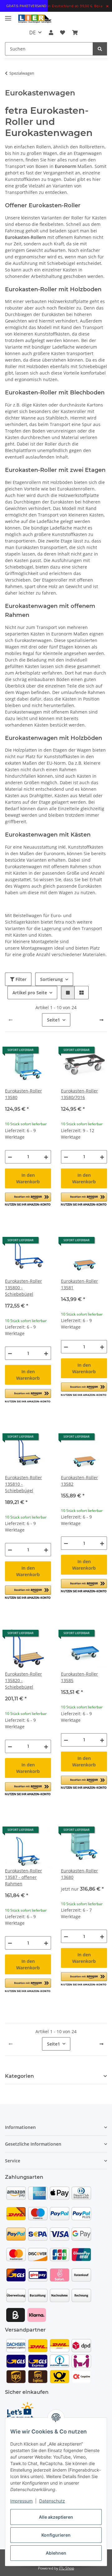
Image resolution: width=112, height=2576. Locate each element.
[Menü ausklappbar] (8, 16)
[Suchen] (100, 49)
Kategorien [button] (19, 2076)
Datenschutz (52, 2501)
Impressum (21, 2501)
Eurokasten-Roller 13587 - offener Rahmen (23, 1877)
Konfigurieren (56, 2535)
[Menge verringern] (10, 1157)
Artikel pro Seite (30, 993)
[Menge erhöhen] (46, 1157)
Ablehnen (56, 2553)
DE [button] (33, 33)
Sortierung (51, 979)
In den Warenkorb (28, 1178)
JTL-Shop (67, 2568)
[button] (51, 33)
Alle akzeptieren (56, 2517)
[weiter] (101, 1020)
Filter (20, 979)
